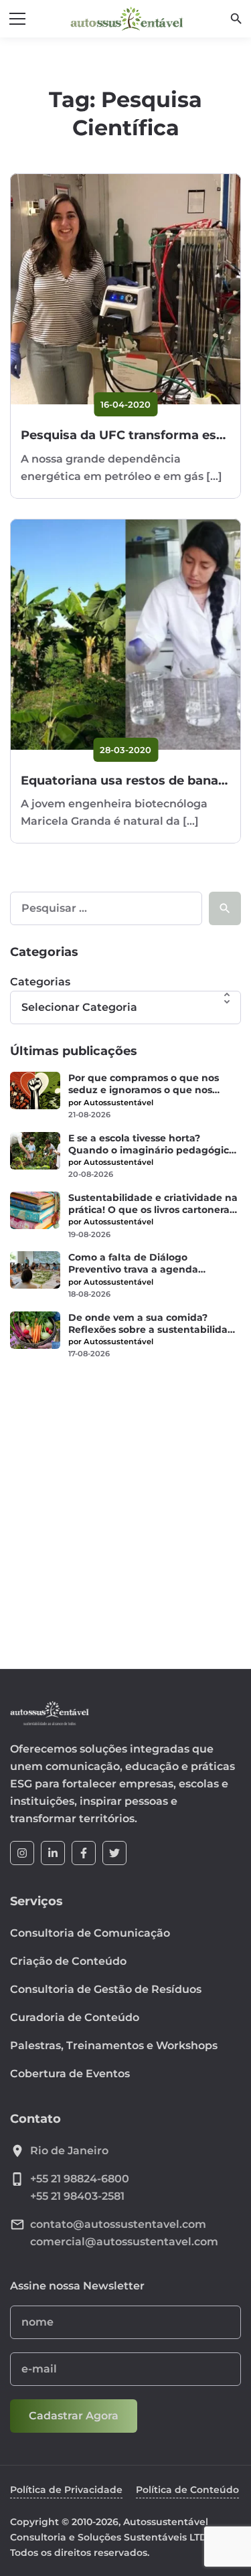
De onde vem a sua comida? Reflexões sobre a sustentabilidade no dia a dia (154, 1323)
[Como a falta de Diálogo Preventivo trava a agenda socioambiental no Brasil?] (35, 1270)
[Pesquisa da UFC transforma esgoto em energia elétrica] (125, 289)
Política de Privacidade (66, 2490)
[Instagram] (22, 1853)
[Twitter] (114, 1853)
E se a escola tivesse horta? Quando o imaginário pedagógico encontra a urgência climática (152, 1144)
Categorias (40, 982)
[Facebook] (84, 1853)
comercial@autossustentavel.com (124, 2242)
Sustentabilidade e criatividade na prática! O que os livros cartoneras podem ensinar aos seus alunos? (153, 1204)
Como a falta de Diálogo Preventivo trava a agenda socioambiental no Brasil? (133, 1263)
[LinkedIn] (53, 1853)
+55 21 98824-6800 (80, 2179)
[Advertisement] (125, 1506)
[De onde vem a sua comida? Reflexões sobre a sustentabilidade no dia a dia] (35, 1330)
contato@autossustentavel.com (118, 2224)
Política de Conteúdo (187, 2490)
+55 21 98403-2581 (77, 2196)
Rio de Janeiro (69, 2151)
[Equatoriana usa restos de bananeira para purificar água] (125, 634)
